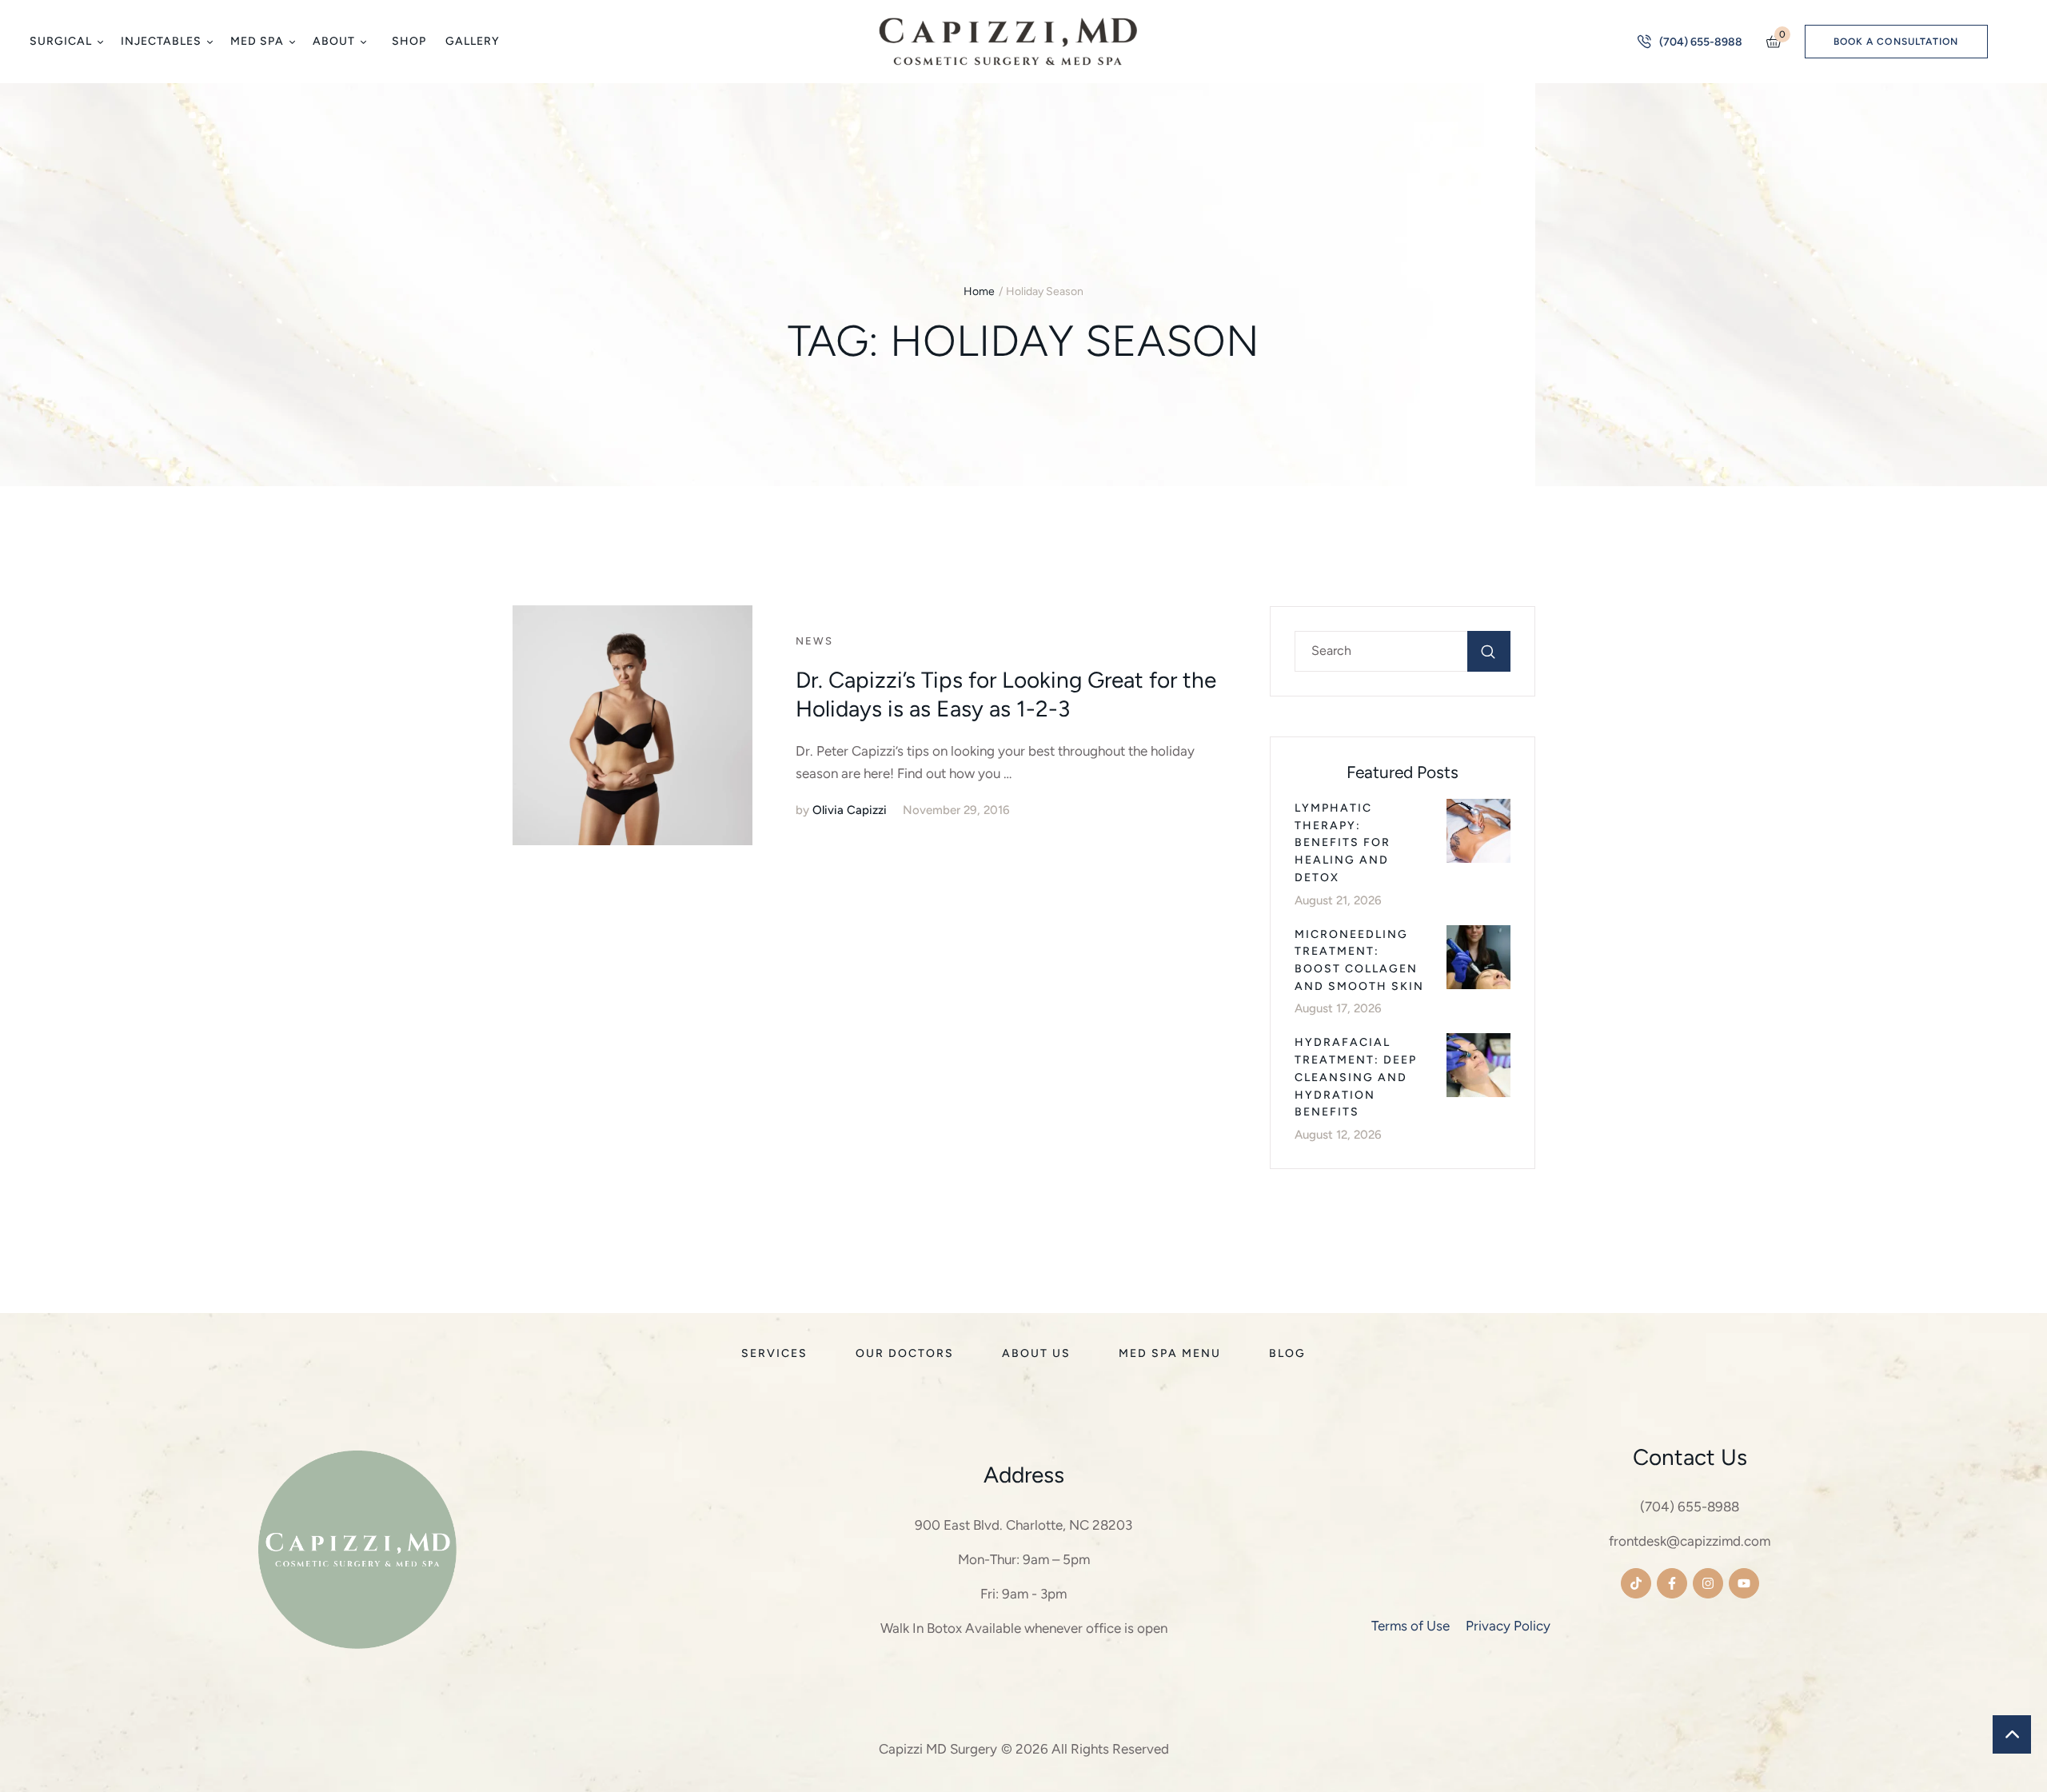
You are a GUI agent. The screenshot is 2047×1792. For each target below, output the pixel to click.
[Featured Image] (632, 725)
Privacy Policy (1508, 1626)
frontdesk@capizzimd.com (1690, 1541)
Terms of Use (1411, 1626)
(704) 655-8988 (1690, 1507)
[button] (100, 42)
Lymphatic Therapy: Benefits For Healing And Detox (1343, 843)
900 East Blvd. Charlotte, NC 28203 (1023, 1525)
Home (979, 291)
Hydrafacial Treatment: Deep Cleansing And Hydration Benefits (1356, 1077)
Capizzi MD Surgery (938, 1749)
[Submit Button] (1489, 651)
